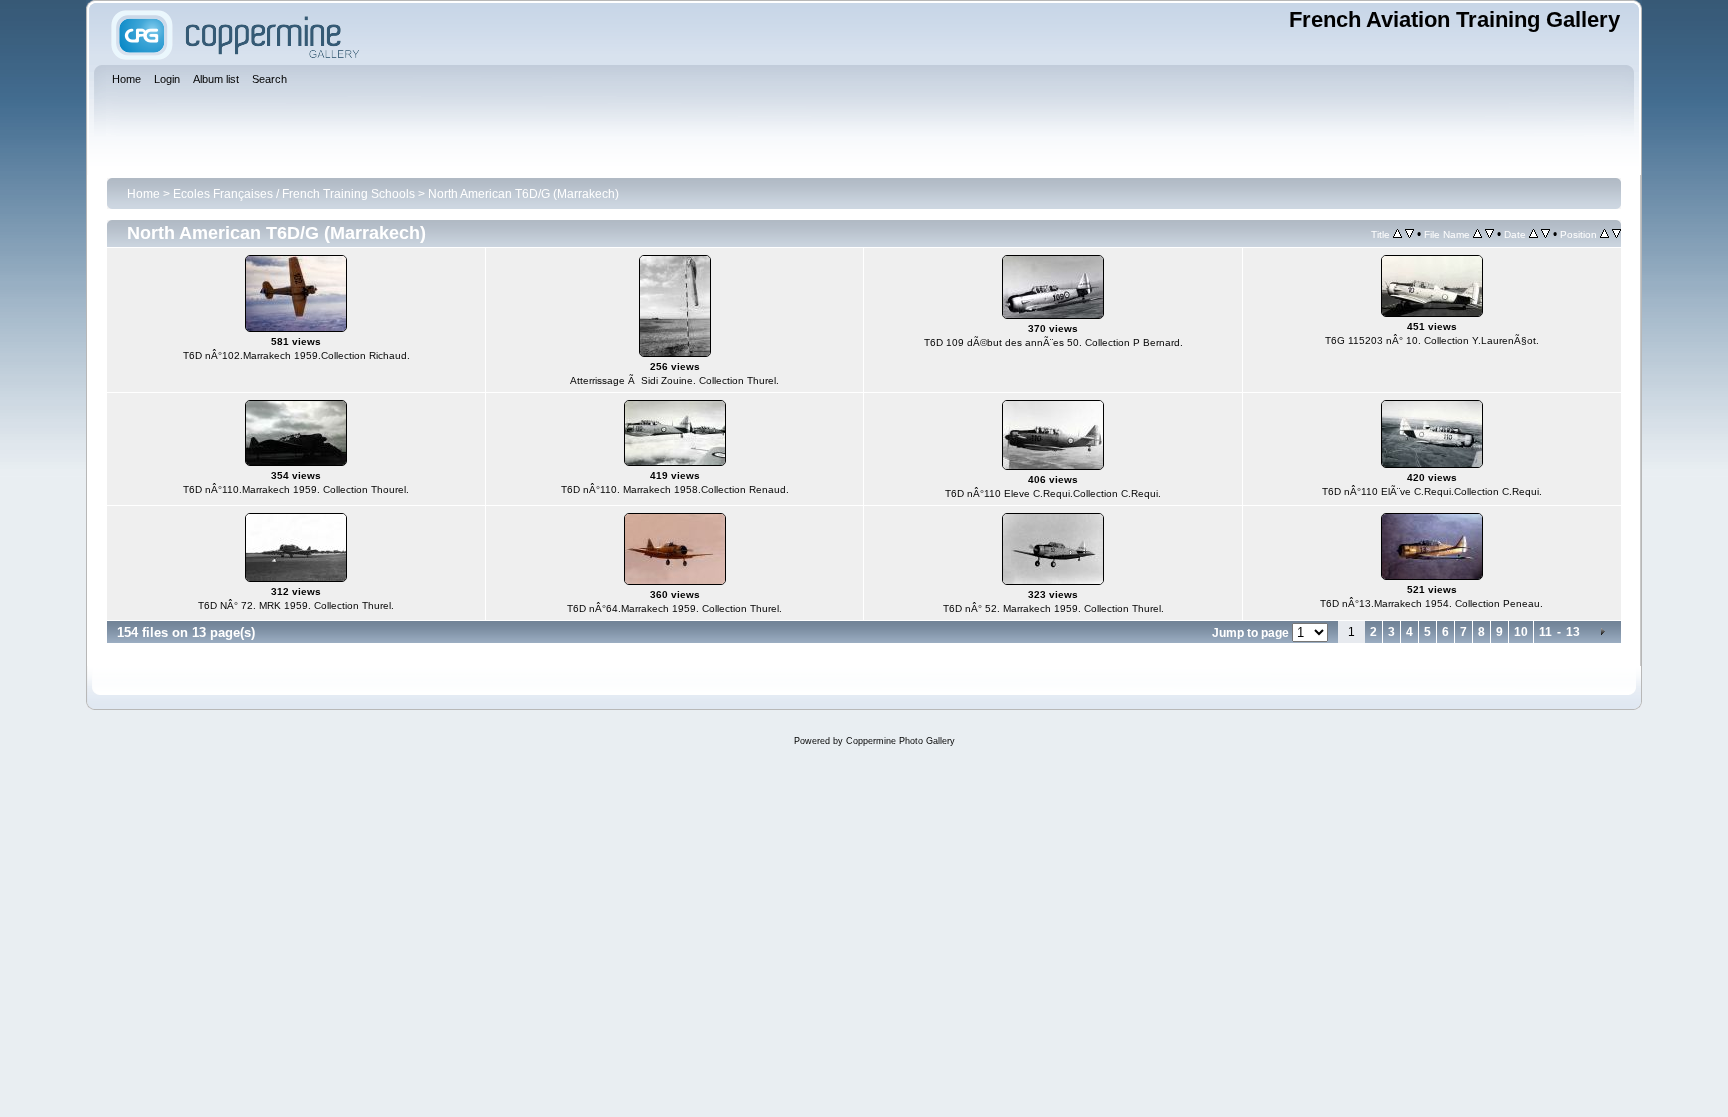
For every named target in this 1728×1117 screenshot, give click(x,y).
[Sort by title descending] (1409, 234)
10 (1521, 632)
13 (1573, 632)
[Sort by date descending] (1545, 234)
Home (143, 194)
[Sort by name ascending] (1477, 234)
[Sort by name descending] (1489, 234)
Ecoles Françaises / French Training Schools (294, 194)
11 (1545, 632)
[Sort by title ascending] (1397, 234)
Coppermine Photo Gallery (900, 741)
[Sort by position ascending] (1604, 234)
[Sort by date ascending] (1533, 234)
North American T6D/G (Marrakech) (523, 194)
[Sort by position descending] (1616, 234)
